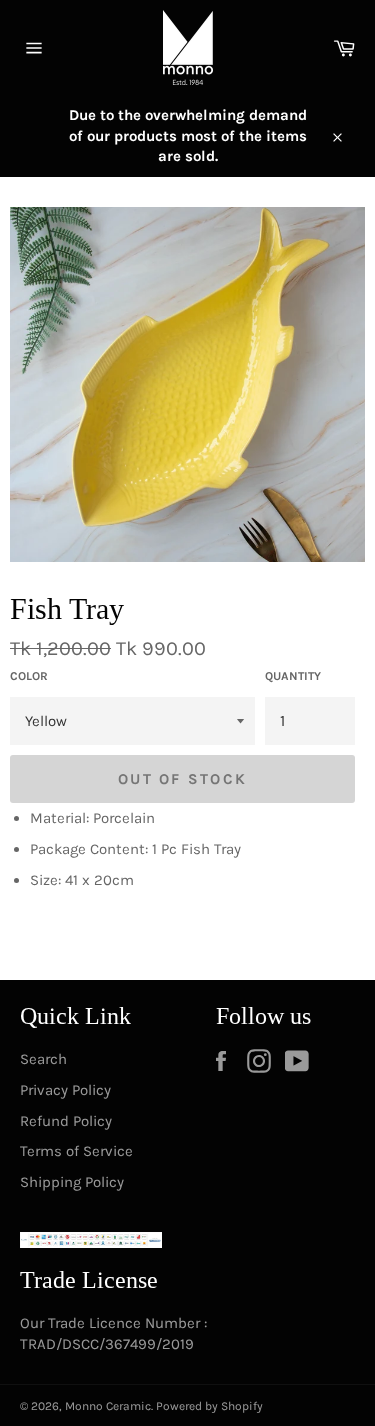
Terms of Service (76, 1151)
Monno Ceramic (108, 1406)
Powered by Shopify (209, 1406)
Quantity (293, 676)
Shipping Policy (72, 1182)
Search (43, 1059)
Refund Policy (66, 1121)
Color (29, 676)
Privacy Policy (65, 1090)
